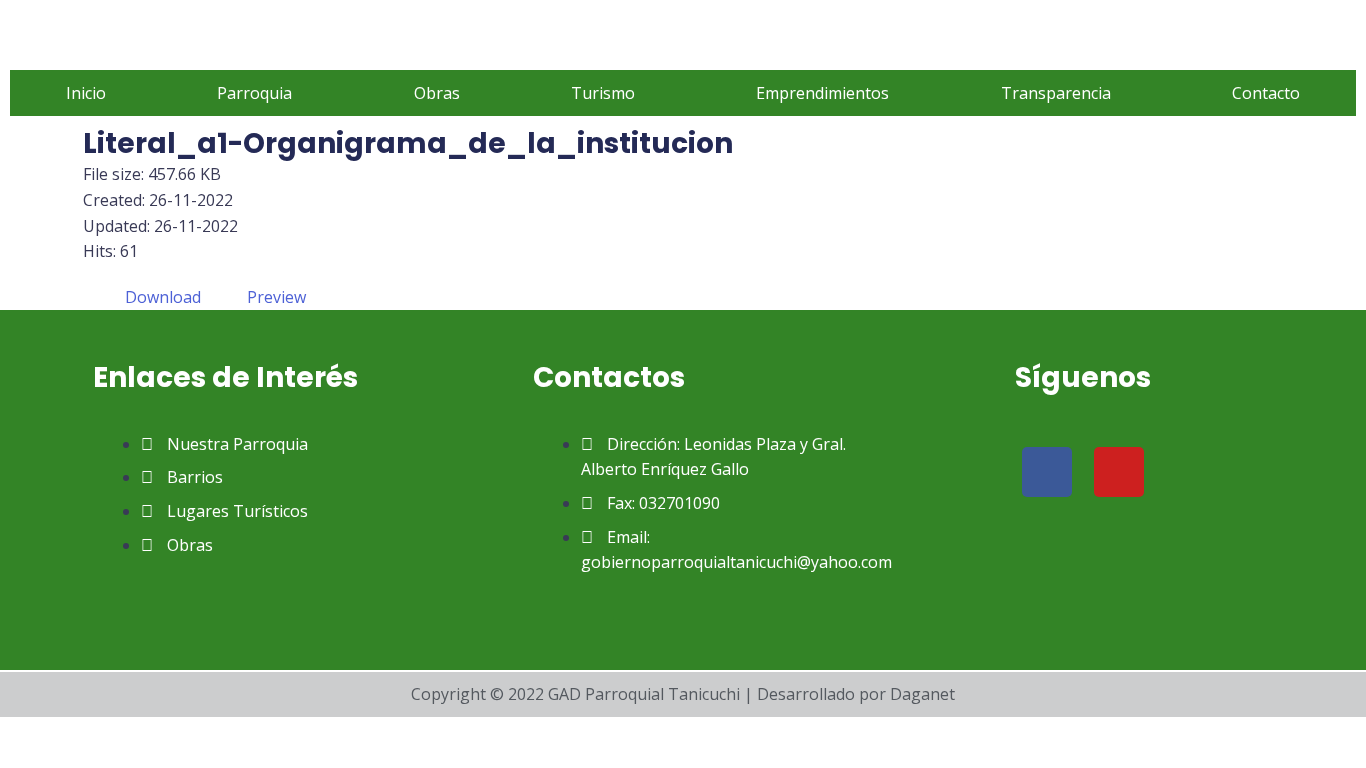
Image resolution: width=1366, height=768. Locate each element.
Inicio (86, 93)
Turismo (603, 93)
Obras (437, 93)
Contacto (1266, 93)
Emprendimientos (822, 93)
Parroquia (254, 93)
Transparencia (1056, 93)
